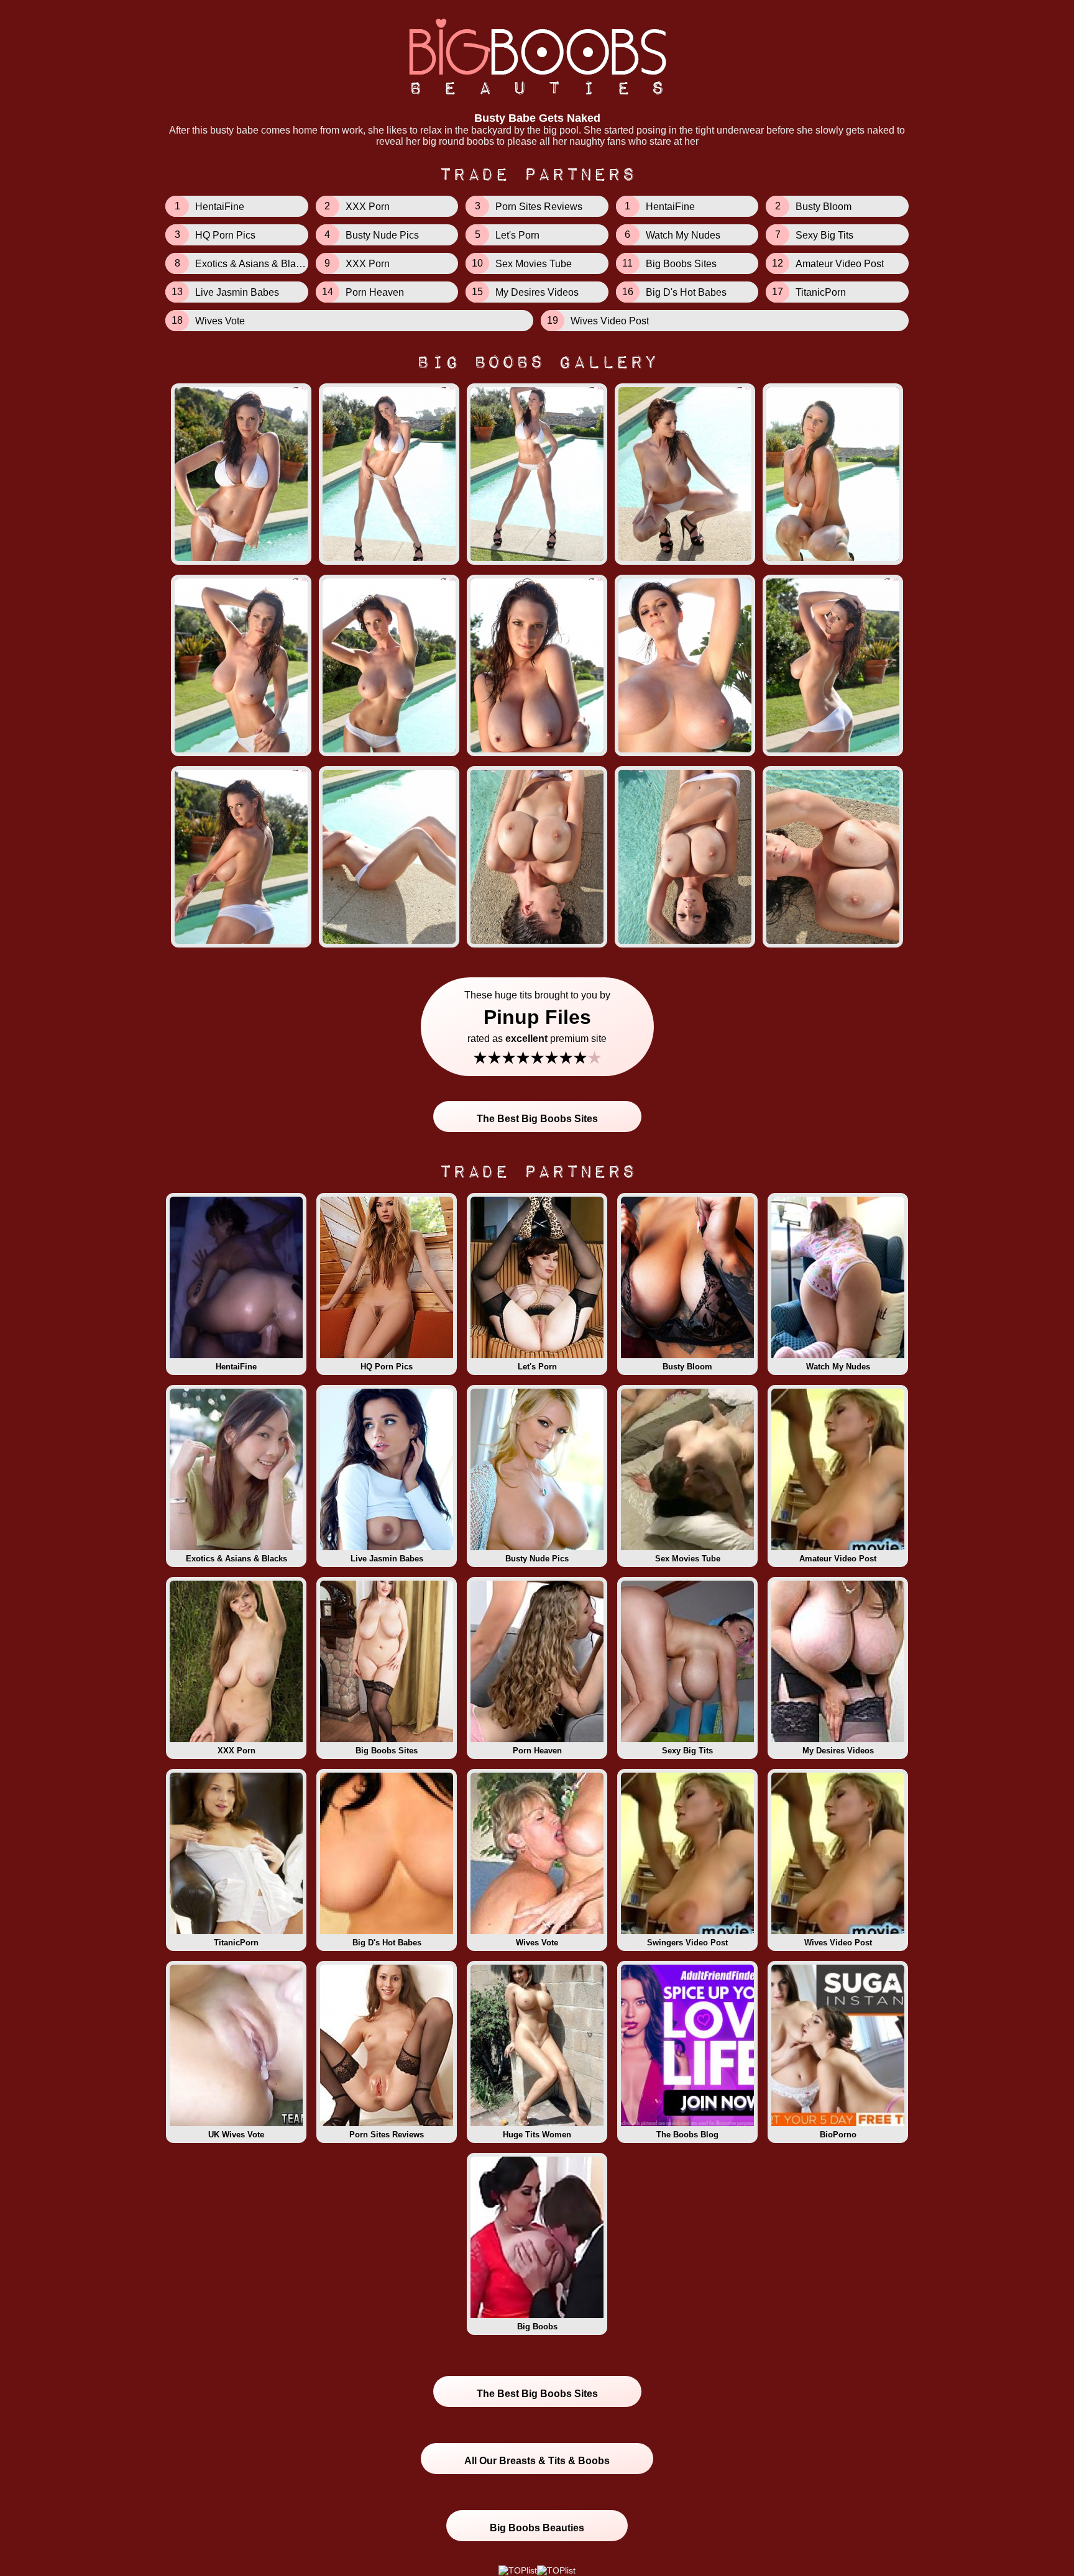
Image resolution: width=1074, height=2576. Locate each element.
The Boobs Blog (687, 2135)
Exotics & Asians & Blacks (236, 1559)
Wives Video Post (838, 1943)
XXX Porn (236, 1751)
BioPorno (838, 2135)
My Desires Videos (838, 1751)
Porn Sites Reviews (387, 2135)
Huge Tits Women (537, 2135)
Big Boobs (537, 2327)
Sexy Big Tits (687, 1751)
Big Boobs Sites (387, 1751)
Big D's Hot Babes (387, 1943)
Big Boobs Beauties (537, 2528)
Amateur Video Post (838, 1559)
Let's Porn (537, 1367)
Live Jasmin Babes (387, 1559)
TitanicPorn (236, 1943)
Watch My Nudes (838, 1367)
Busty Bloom (687, 1367)
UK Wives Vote (236, 2135)
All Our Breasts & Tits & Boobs (537, 2461)
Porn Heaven (537, 1751)
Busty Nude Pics (537, 1559)
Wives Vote (537, 1943)
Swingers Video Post (687, 1943)
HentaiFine (236, 1367)
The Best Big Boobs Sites (537, 1119)
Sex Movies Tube (688, 1559)
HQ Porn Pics (387, 1367)
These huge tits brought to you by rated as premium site (537, 1029)
